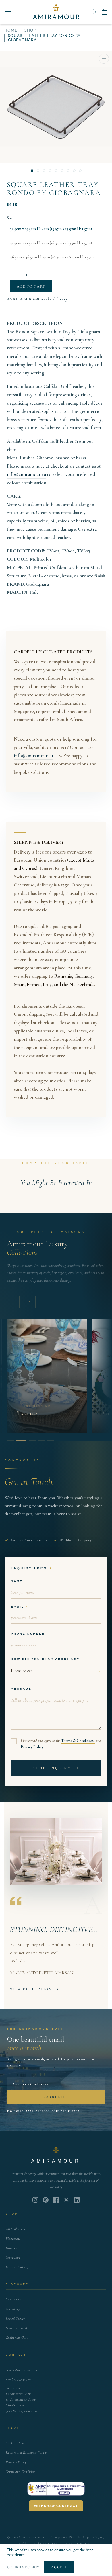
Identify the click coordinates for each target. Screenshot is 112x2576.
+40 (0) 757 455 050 (20, 2379)
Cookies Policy (16, 2443)
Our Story (13, 2309)
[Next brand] (29, 1302)
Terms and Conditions (21, 2472)
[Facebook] (56, 2200)
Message (21, 1689)
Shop (30, 31)
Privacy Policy (32, 1747)
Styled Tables (15, 2319)
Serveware (13, 2257)
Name (17, 1581)
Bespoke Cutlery (17, 2267)
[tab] (10, 1440)
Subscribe (56, 2097)
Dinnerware (14, 2248)
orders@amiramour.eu (21, 2370)
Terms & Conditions (78, 1741)
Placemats (13, 2239)
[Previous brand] (13, 1302)
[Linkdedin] (66, 2200)
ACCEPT (59, 2567)
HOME (11, 31)
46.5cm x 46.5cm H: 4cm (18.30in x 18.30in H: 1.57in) (52, 257)
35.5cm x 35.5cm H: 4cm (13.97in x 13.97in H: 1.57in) (51, 229)
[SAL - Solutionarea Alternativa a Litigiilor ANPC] (56, 2489)
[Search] (94, 12)
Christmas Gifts (17, 2337)
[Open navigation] (8, 12)
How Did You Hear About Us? (45, 1659)
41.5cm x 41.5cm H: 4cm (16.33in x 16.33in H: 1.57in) (51, 243)
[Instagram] (35, 2200)
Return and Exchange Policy (26, 2452)
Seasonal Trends (17, 2328)
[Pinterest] (46, 2200)
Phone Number (28, 1634)
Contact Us (14, 2299)
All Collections (16, 2229)
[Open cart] (104, 12)
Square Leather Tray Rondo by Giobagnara (54, 189)
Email (18, 1607)
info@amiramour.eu (26, 474)
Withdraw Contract (56, 2506)
